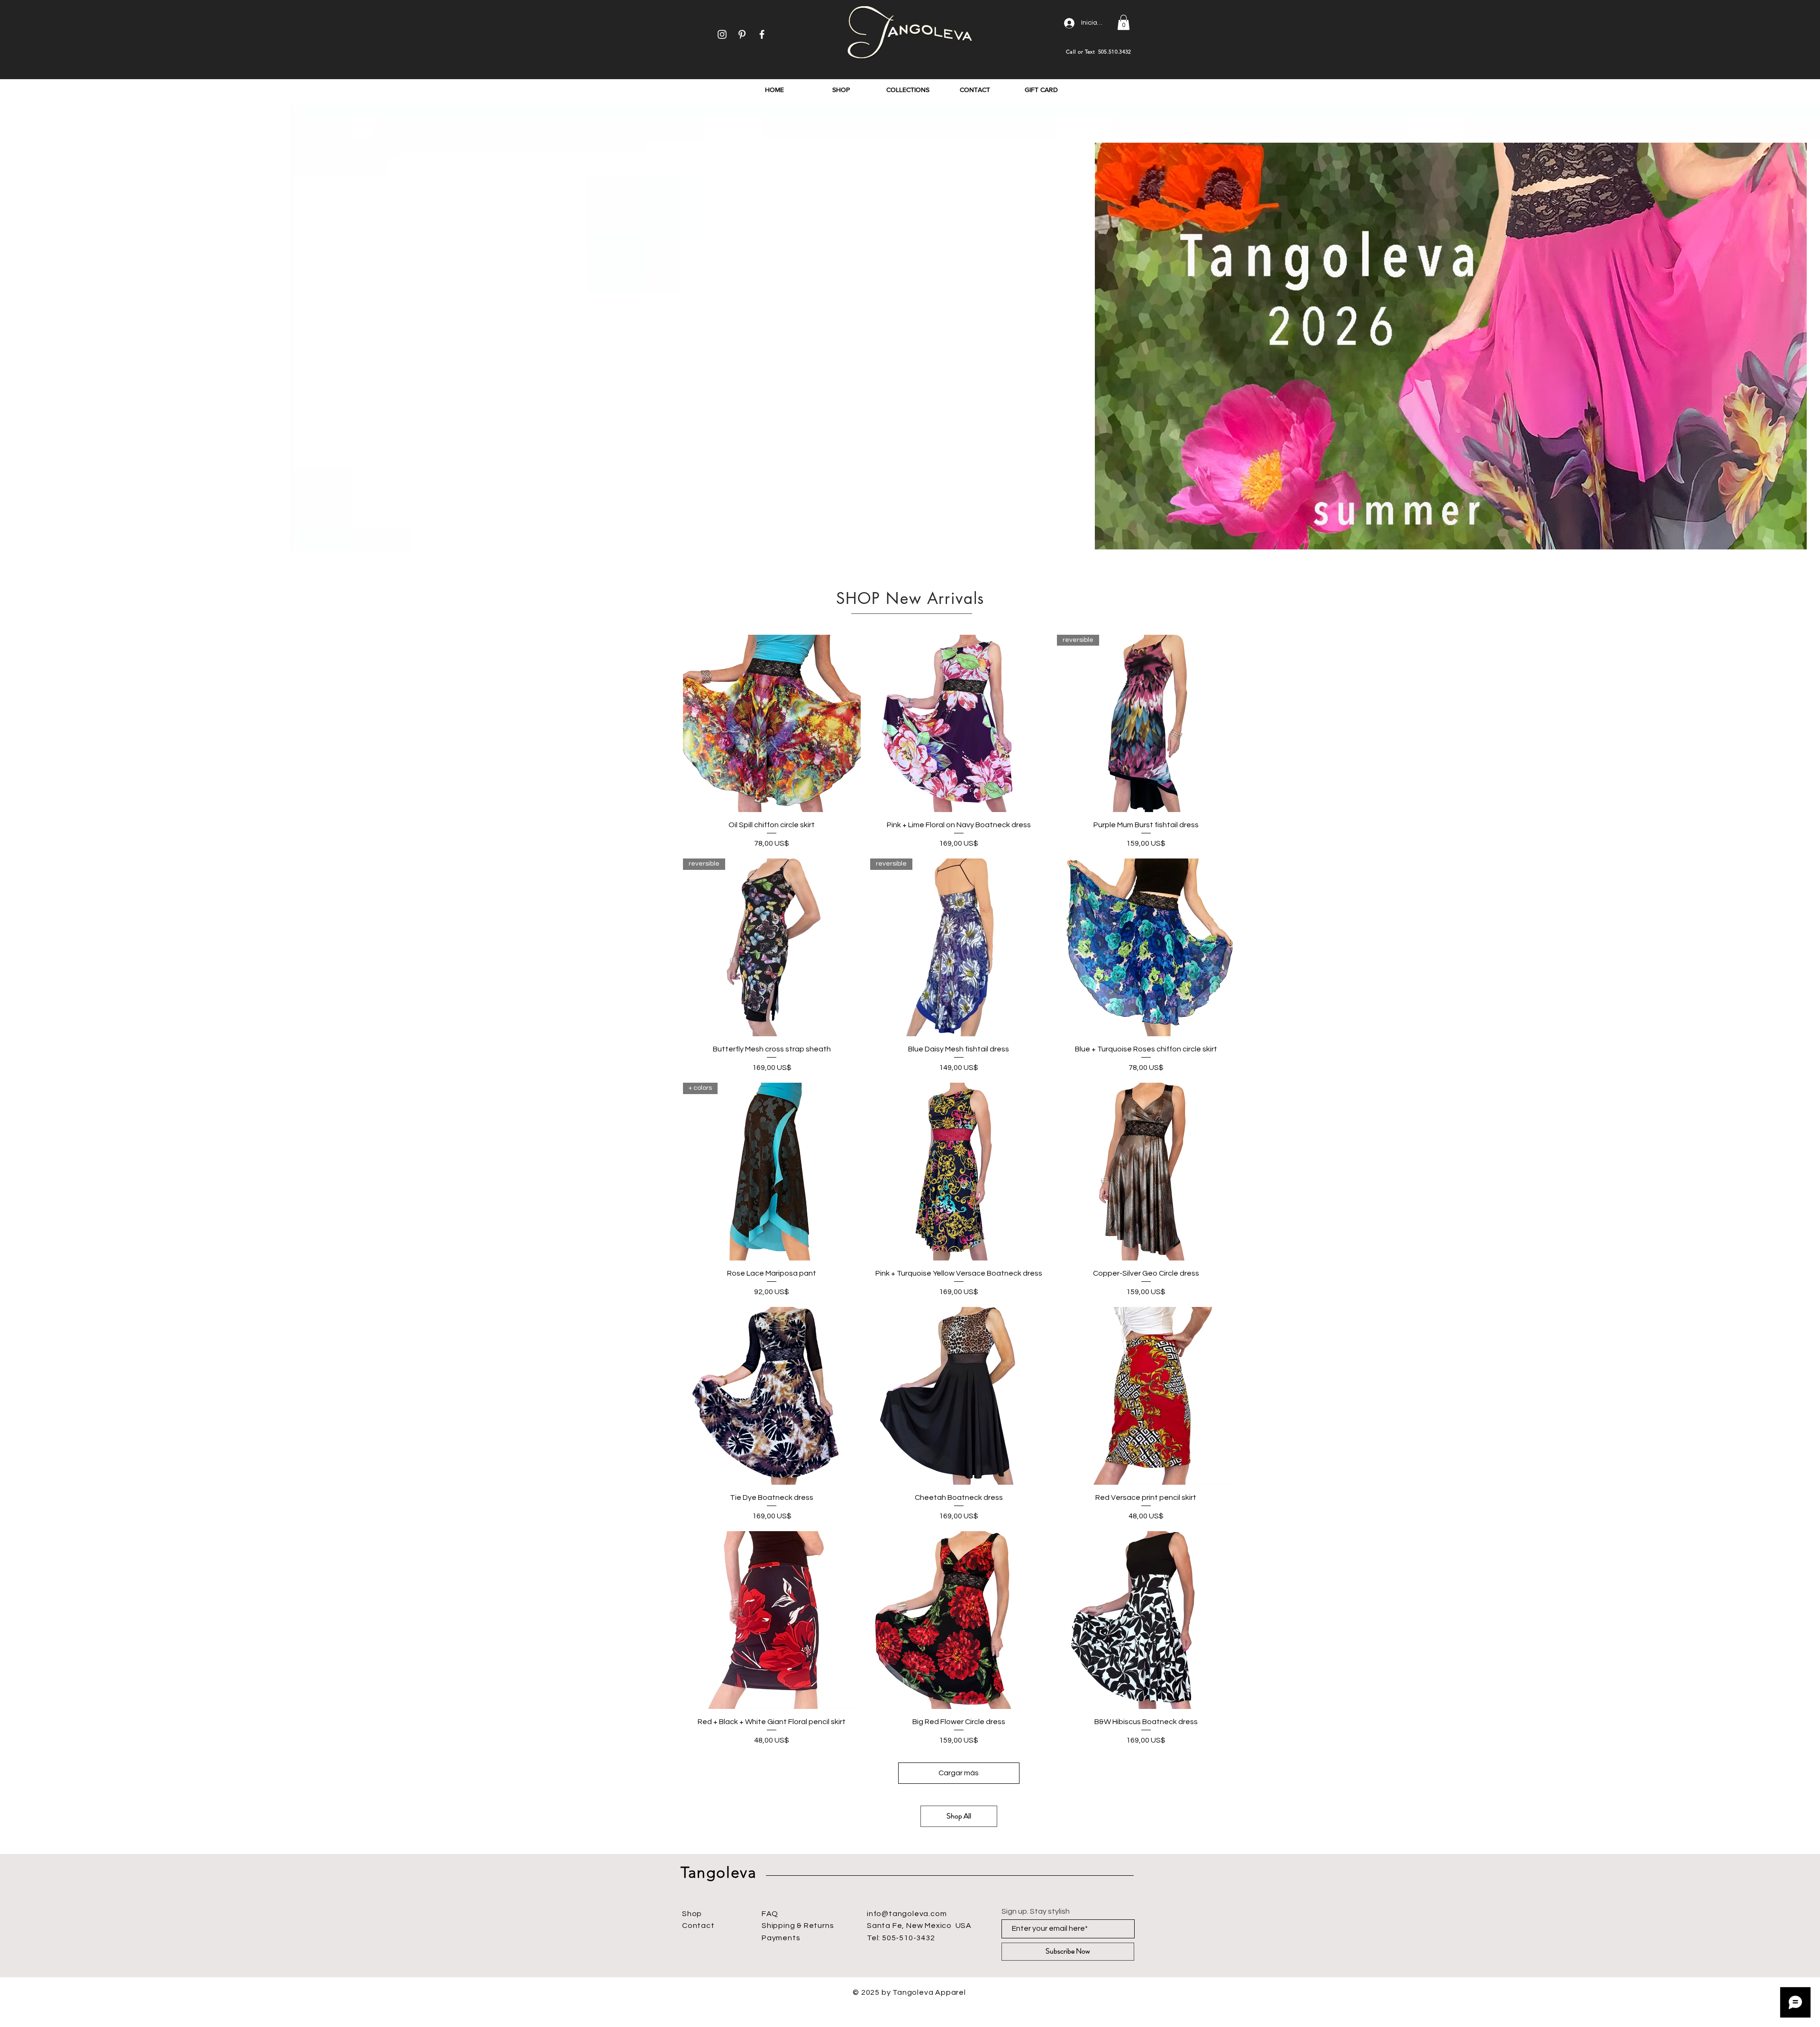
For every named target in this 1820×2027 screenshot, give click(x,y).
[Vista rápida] (772, 724)
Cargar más (959, 1773)
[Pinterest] (742, 34)
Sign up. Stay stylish (1036, 1911)
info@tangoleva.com (907, 1914)
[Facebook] (762, 34)
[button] (1124, 22)
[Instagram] (722, 34)
